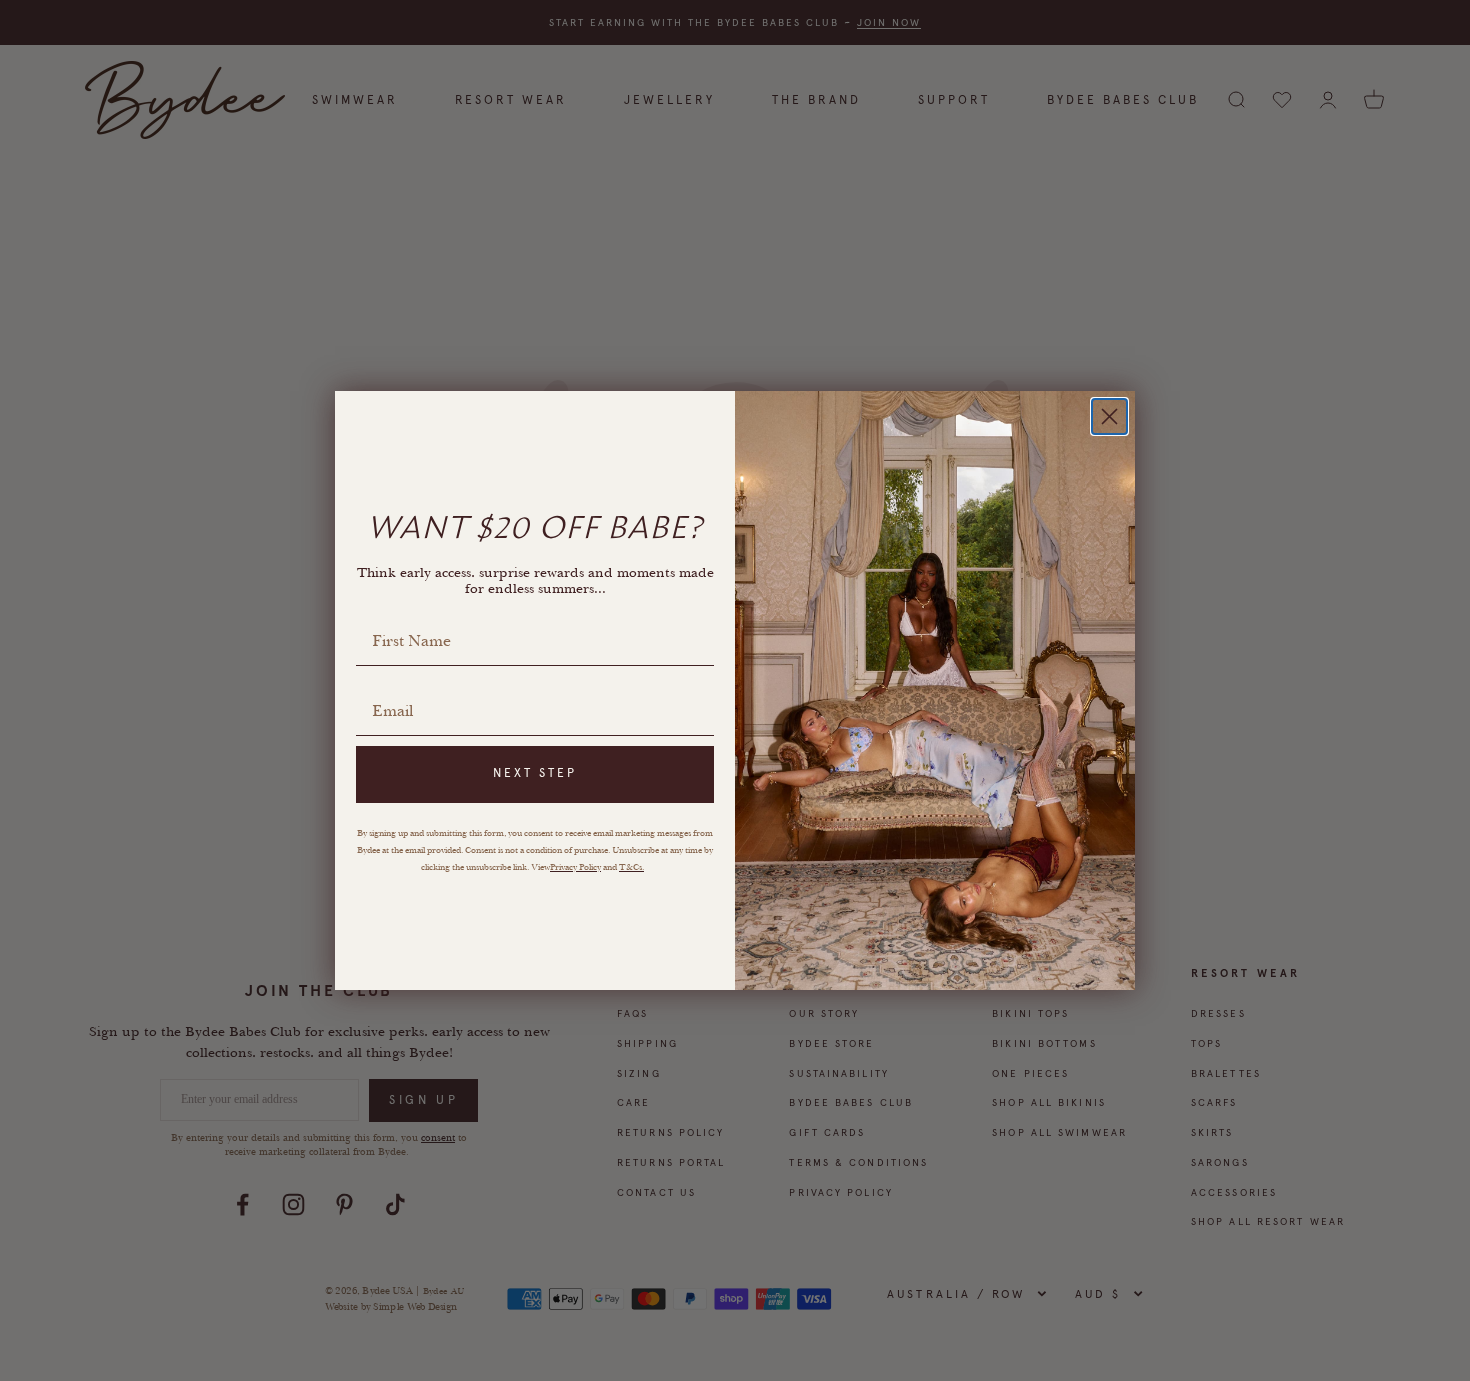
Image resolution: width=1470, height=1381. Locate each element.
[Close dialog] (1109, 416)
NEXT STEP (535, 773)
